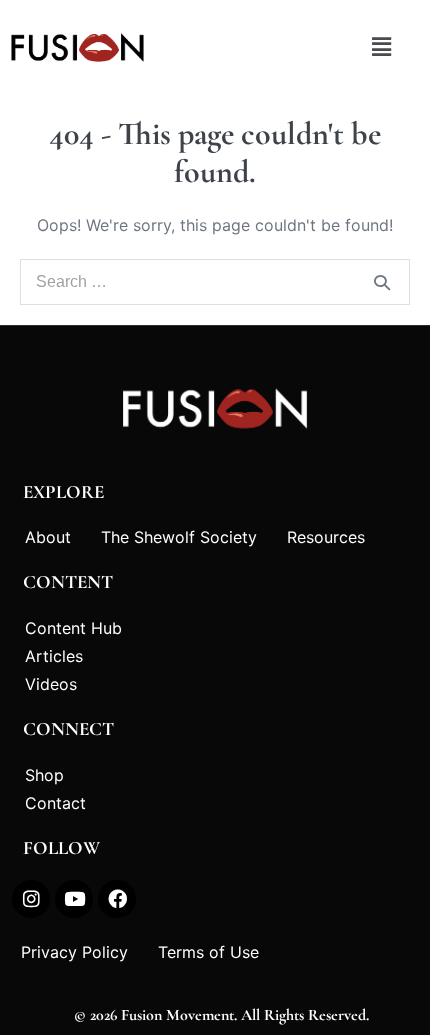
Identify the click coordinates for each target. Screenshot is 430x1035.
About (48, 537)
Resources (326, 537)
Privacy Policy (74, 952)
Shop (44, 775)
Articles (54, 656)
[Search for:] (215, 281)
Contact (55, 803)
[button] (381, 47)
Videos (51, 684)
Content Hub (73, 628)
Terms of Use (208, 952)
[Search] (382, 282)
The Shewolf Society (179, 537)
